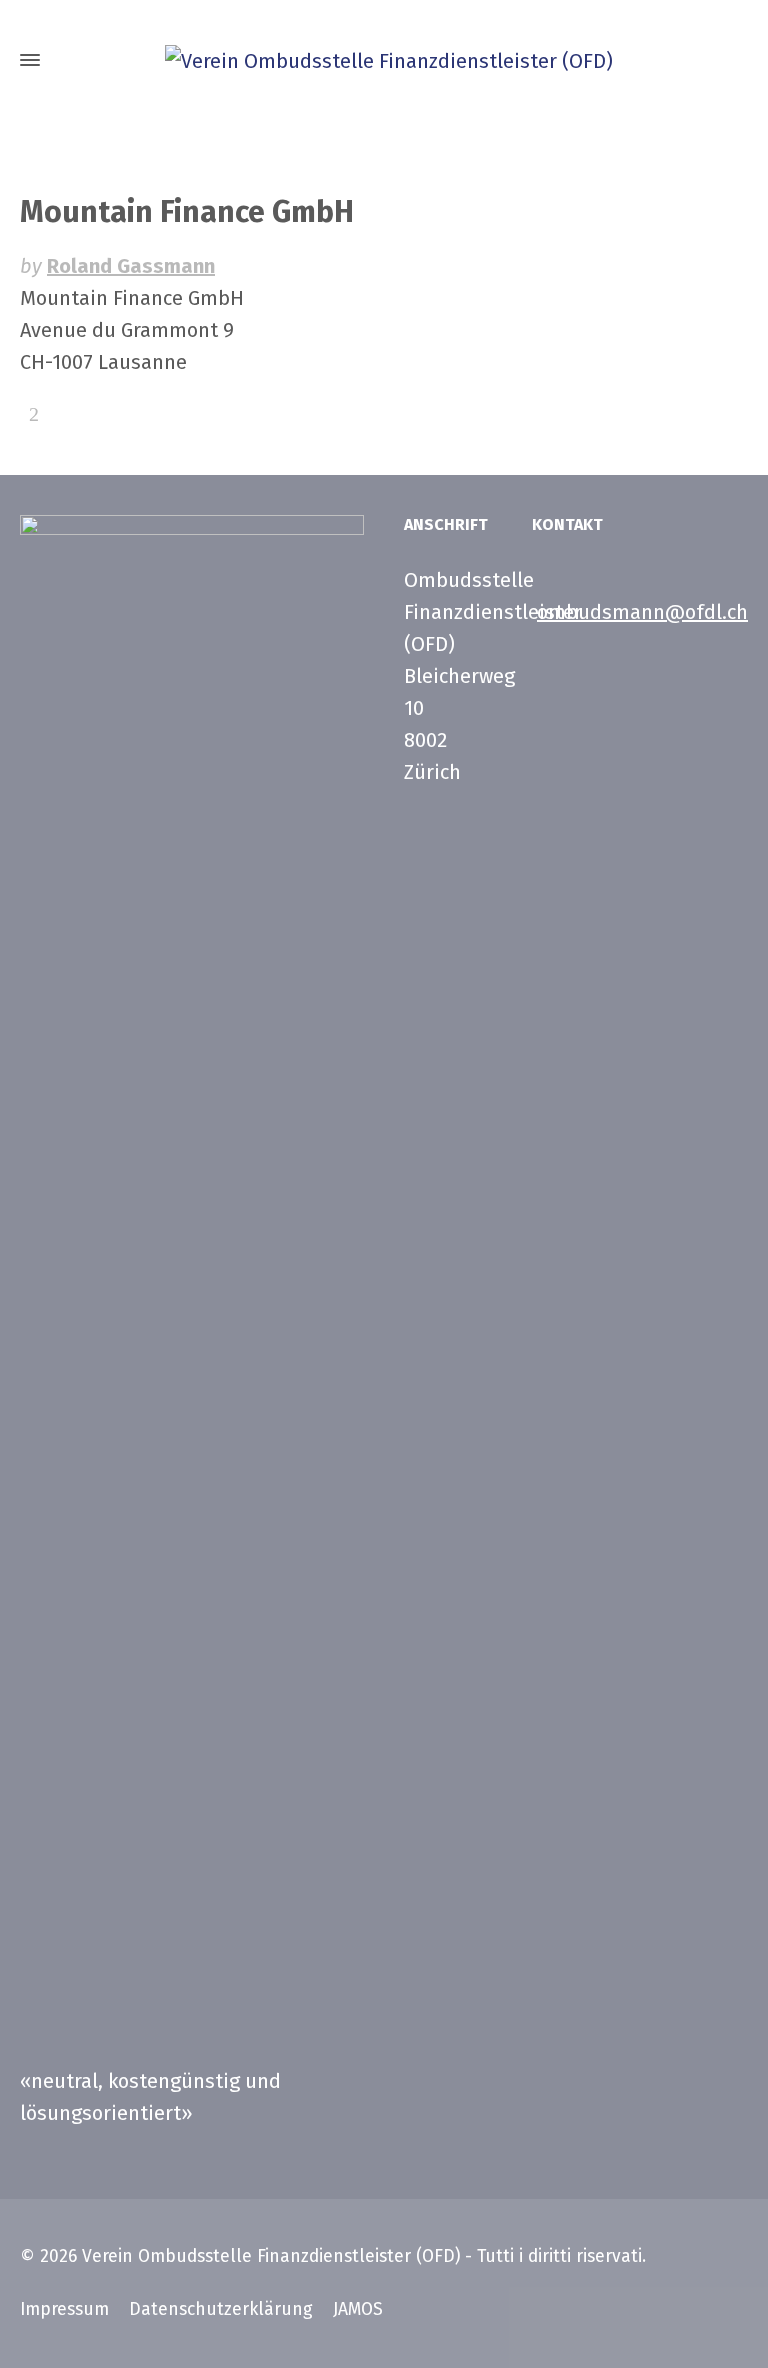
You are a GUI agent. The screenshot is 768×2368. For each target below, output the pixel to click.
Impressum (64, 2309)
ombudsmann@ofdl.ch (642, 612)
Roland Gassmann (131, 266)
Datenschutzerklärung (221, 2309)
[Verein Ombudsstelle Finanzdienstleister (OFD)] (384, 60)
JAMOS (358, 2309)
